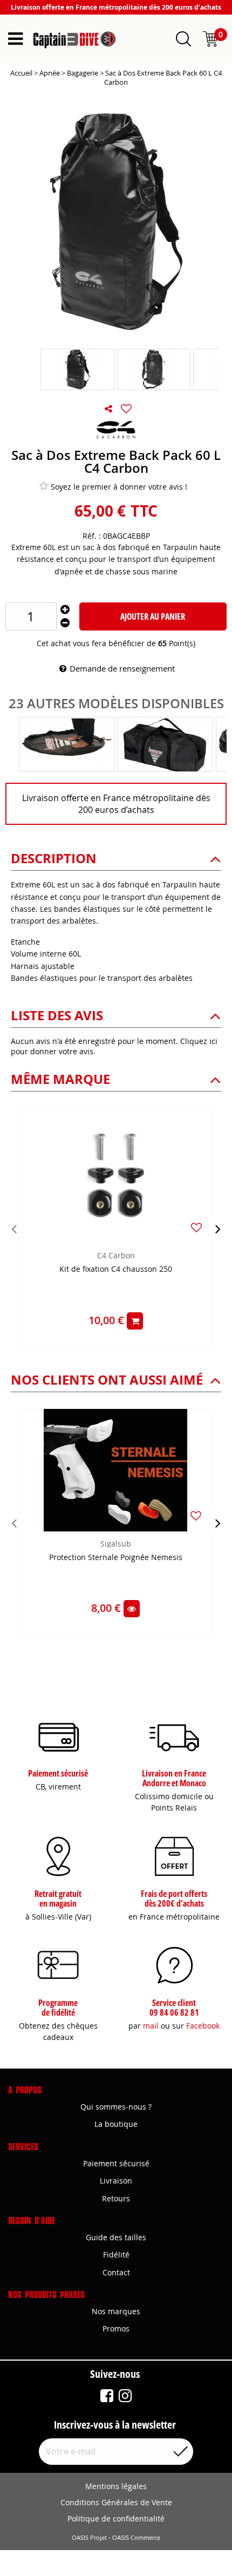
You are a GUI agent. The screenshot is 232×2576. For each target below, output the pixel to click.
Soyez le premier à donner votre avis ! (119, 487)
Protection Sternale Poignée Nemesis (116, 1558)
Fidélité (116, 2255)
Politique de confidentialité (116, 2519)
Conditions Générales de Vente (116, 2502)
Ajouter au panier (153, 616)
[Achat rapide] (135, 1321)
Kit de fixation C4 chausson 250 (116, 1269)
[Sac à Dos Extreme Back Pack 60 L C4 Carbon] (77, 370)
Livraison (116, 2181)
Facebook (203, 2026)
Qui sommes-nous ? (116, 2107)
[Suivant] (218, 1229)
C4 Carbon (116, 1255)
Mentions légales (116, 2486)
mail (151, 2026)
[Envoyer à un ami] (108, 409)
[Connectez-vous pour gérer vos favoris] (126, 409)
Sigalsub (116, 1544)
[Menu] (15, 39)
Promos (116, 2328)
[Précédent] (14, 1229)
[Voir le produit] (132, 1609)
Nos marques (116, 2311)
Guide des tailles (116, 2237)
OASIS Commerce (136, 2538)
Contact (116, 2272)
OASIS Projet (89, 2538)
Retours (116, 2198)
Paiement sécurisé (116, 2163)
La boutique (116, 2124)
